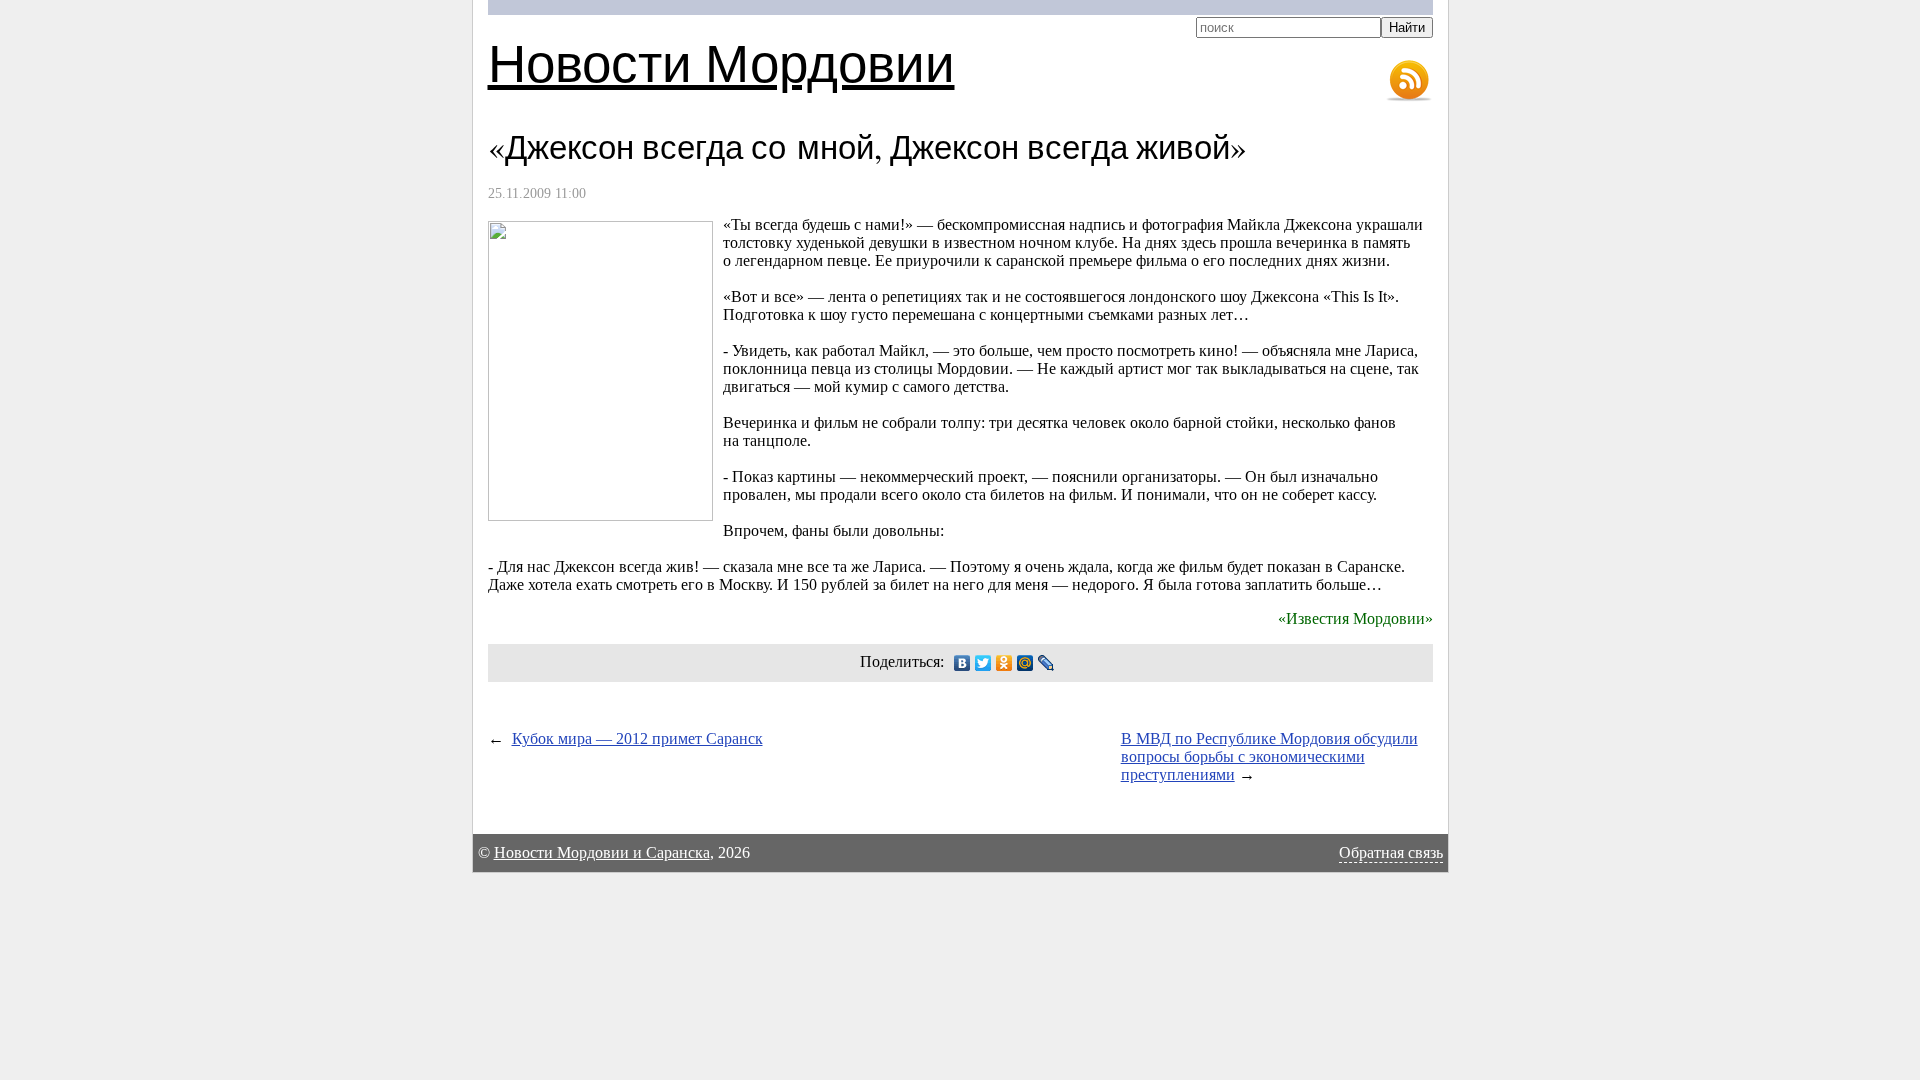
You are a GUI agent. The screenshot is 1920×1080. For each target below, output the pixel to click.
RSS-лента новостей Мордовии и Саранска (1409, 81)
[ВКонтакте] (962, 663)
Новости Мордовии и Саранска (602, 852)
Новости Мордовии (721, 61)
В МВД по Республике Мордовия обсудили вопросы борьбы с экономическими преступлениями (1269, 756)
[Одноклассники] (1004, 663)
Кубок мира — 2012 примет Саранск (637, 738)
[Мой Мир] (1025, 663)
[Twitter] (983, 663)
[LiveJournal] (1046, 663)
